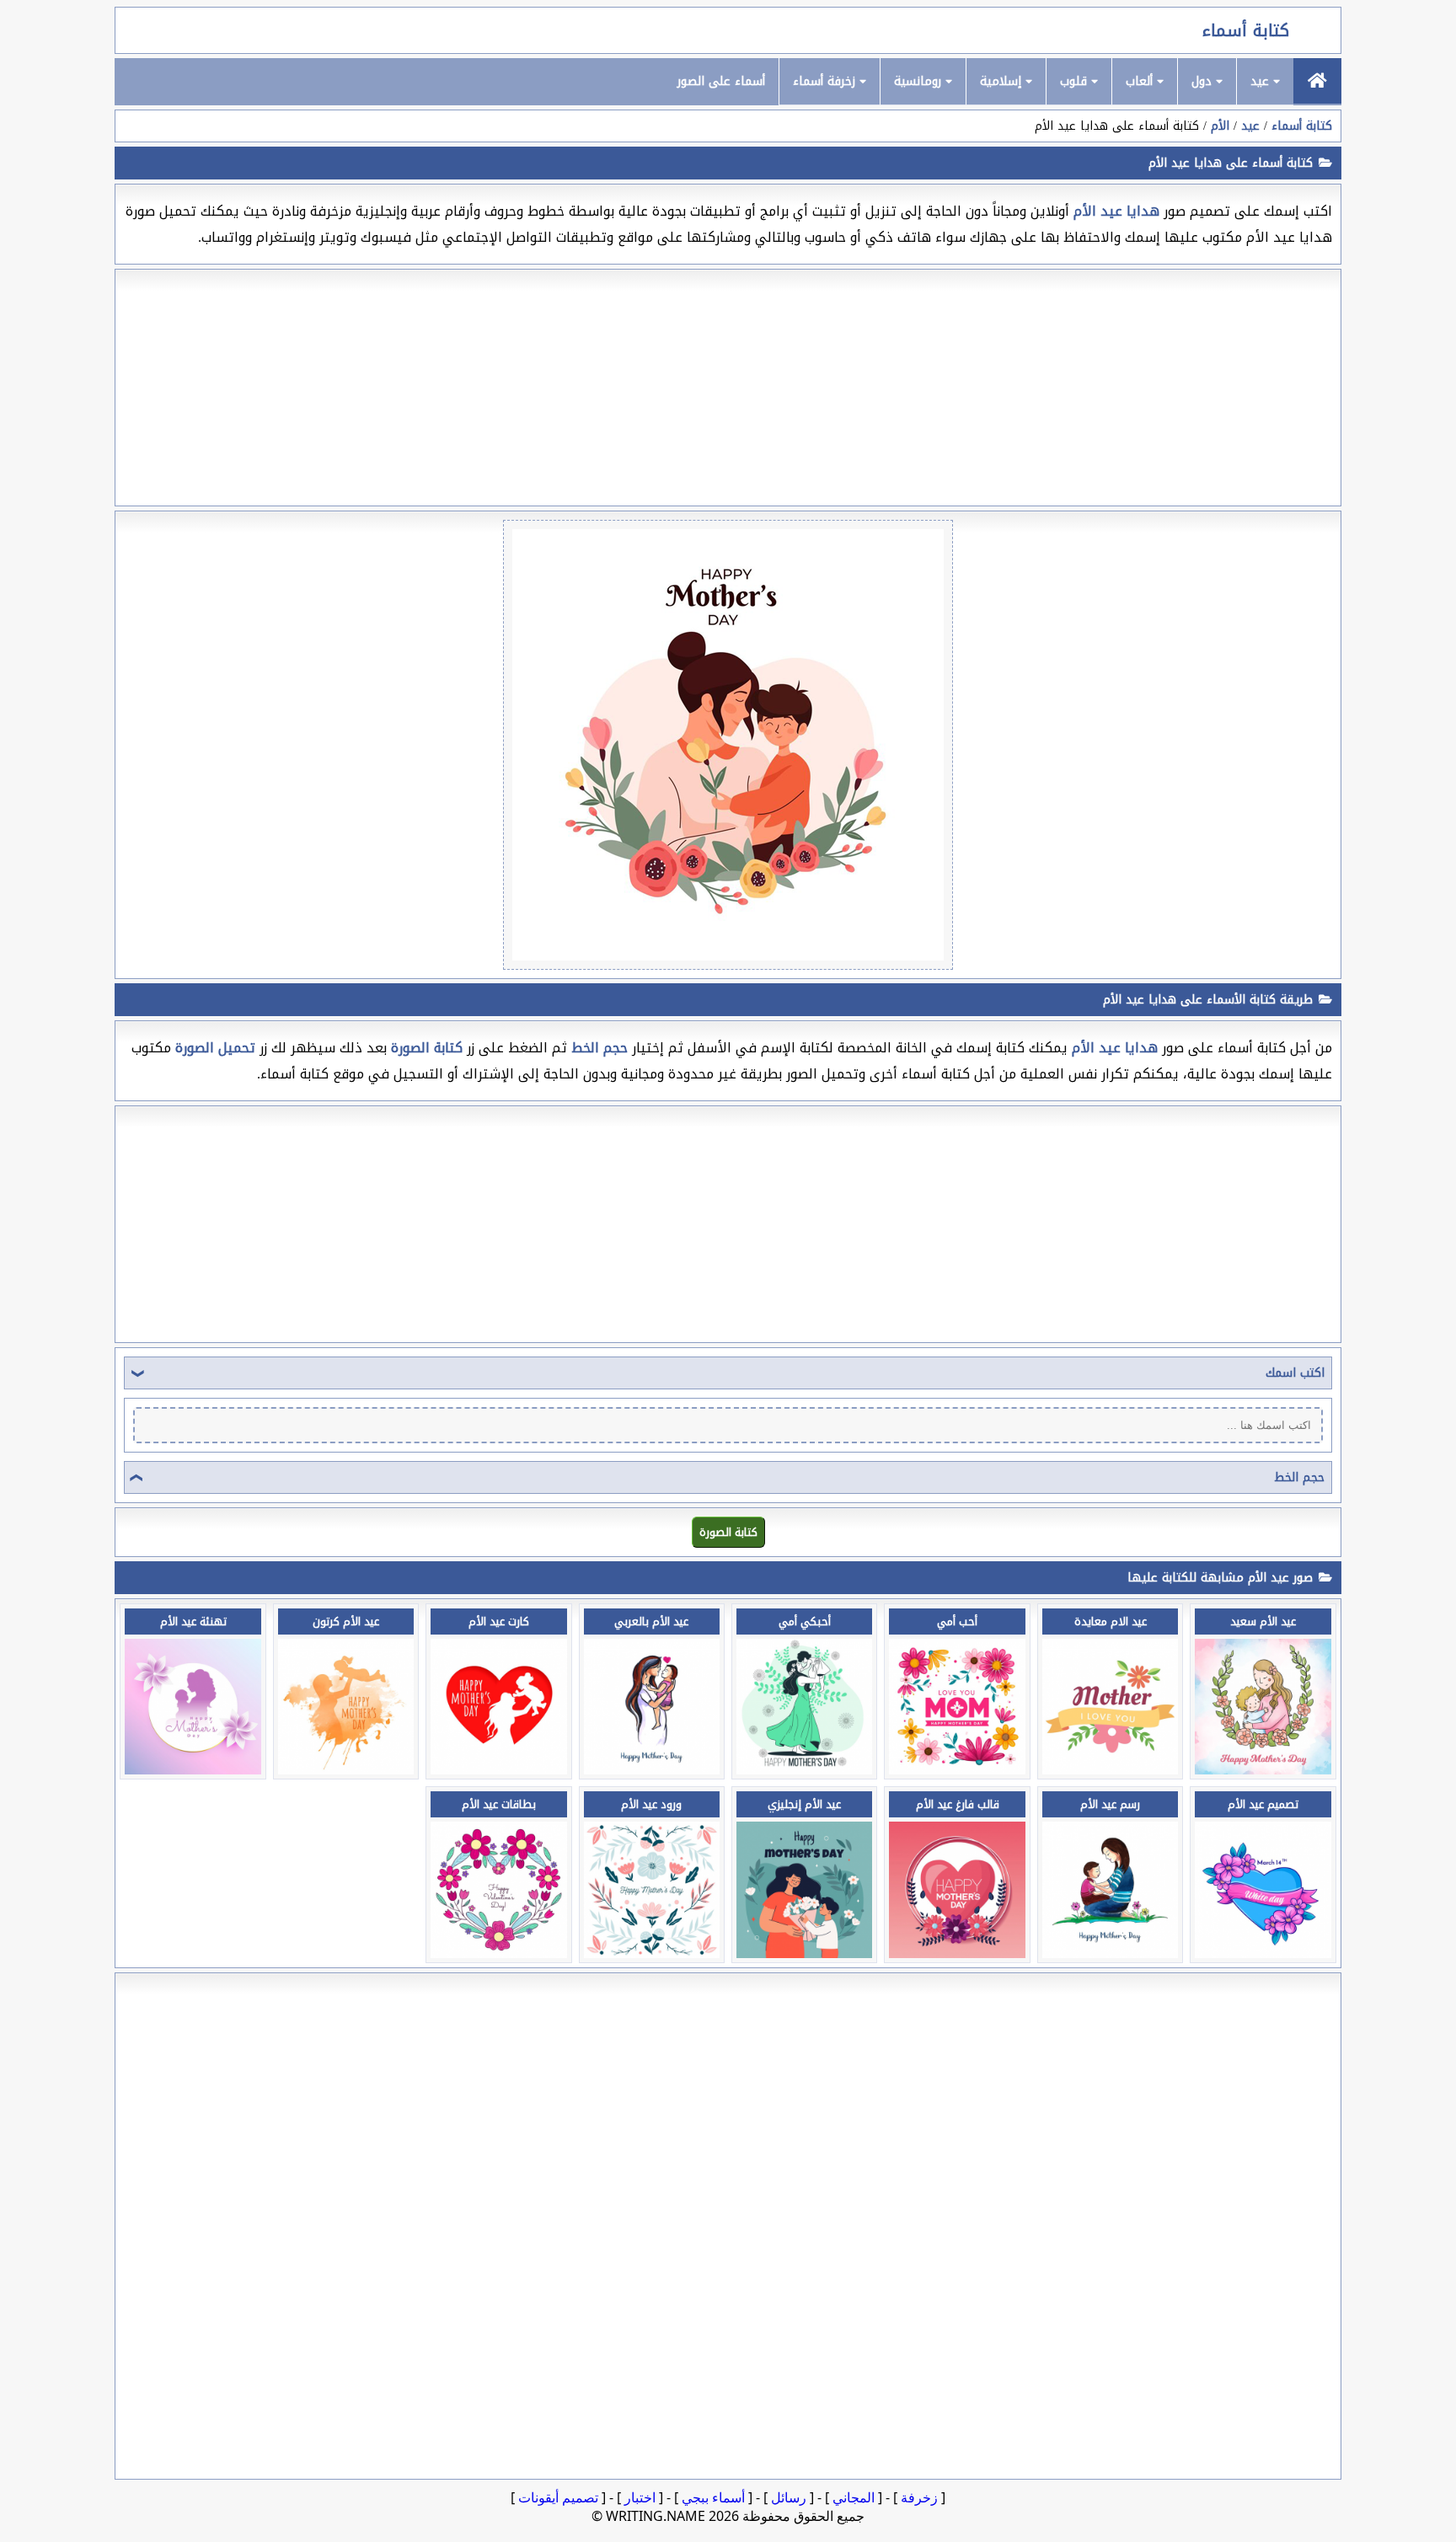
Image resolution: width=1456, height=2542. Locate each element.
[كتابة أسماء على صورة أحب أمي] (957, 1770)
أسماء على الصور (721, 81)
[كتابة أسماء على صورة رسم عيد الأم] (1110, 1953)
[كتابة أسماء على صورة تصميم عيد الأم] (1263, 1953)
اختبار (640, 2497)
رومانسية (920, 81)
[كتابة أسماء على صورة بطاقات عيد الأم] (498, 1953)
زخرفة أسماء (826, 81)
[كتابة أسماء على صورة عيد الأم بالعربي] (652, 1770)
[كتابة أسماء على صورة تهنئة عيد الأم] (193, 1770)
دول (1204, 81)
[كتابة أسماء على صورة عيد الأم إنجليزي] (804, 1953)
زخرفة (919, 2497)
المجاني (854, 2497)
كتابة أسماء (1246, 30)
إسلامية (1003, 81)
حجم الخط (1299, 1477)
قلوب (1076, 81)
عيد (1262, 81)
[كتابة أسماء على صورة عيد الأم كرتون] (346, 1770)
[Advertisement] (728, 388)
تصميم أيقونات (558, 2497)
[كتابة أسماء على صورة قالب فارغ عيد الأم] (957, 1953)
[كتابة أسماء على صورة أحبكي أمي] (804, 1770)
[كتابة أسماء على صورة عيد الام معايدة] (1110, 1770)
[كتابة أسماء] (1317, 81)
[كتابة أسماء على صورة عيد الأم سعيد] (1263, 1770)
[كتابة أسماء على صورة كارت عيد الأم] (498, 1770)
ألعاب (1141, 81)
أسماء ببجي (713, 2497)
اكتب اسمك (1295, 1373)
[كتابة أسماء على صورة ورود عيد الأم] (652, 1953)
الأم (1220, 126)
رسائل (789, 2497)
